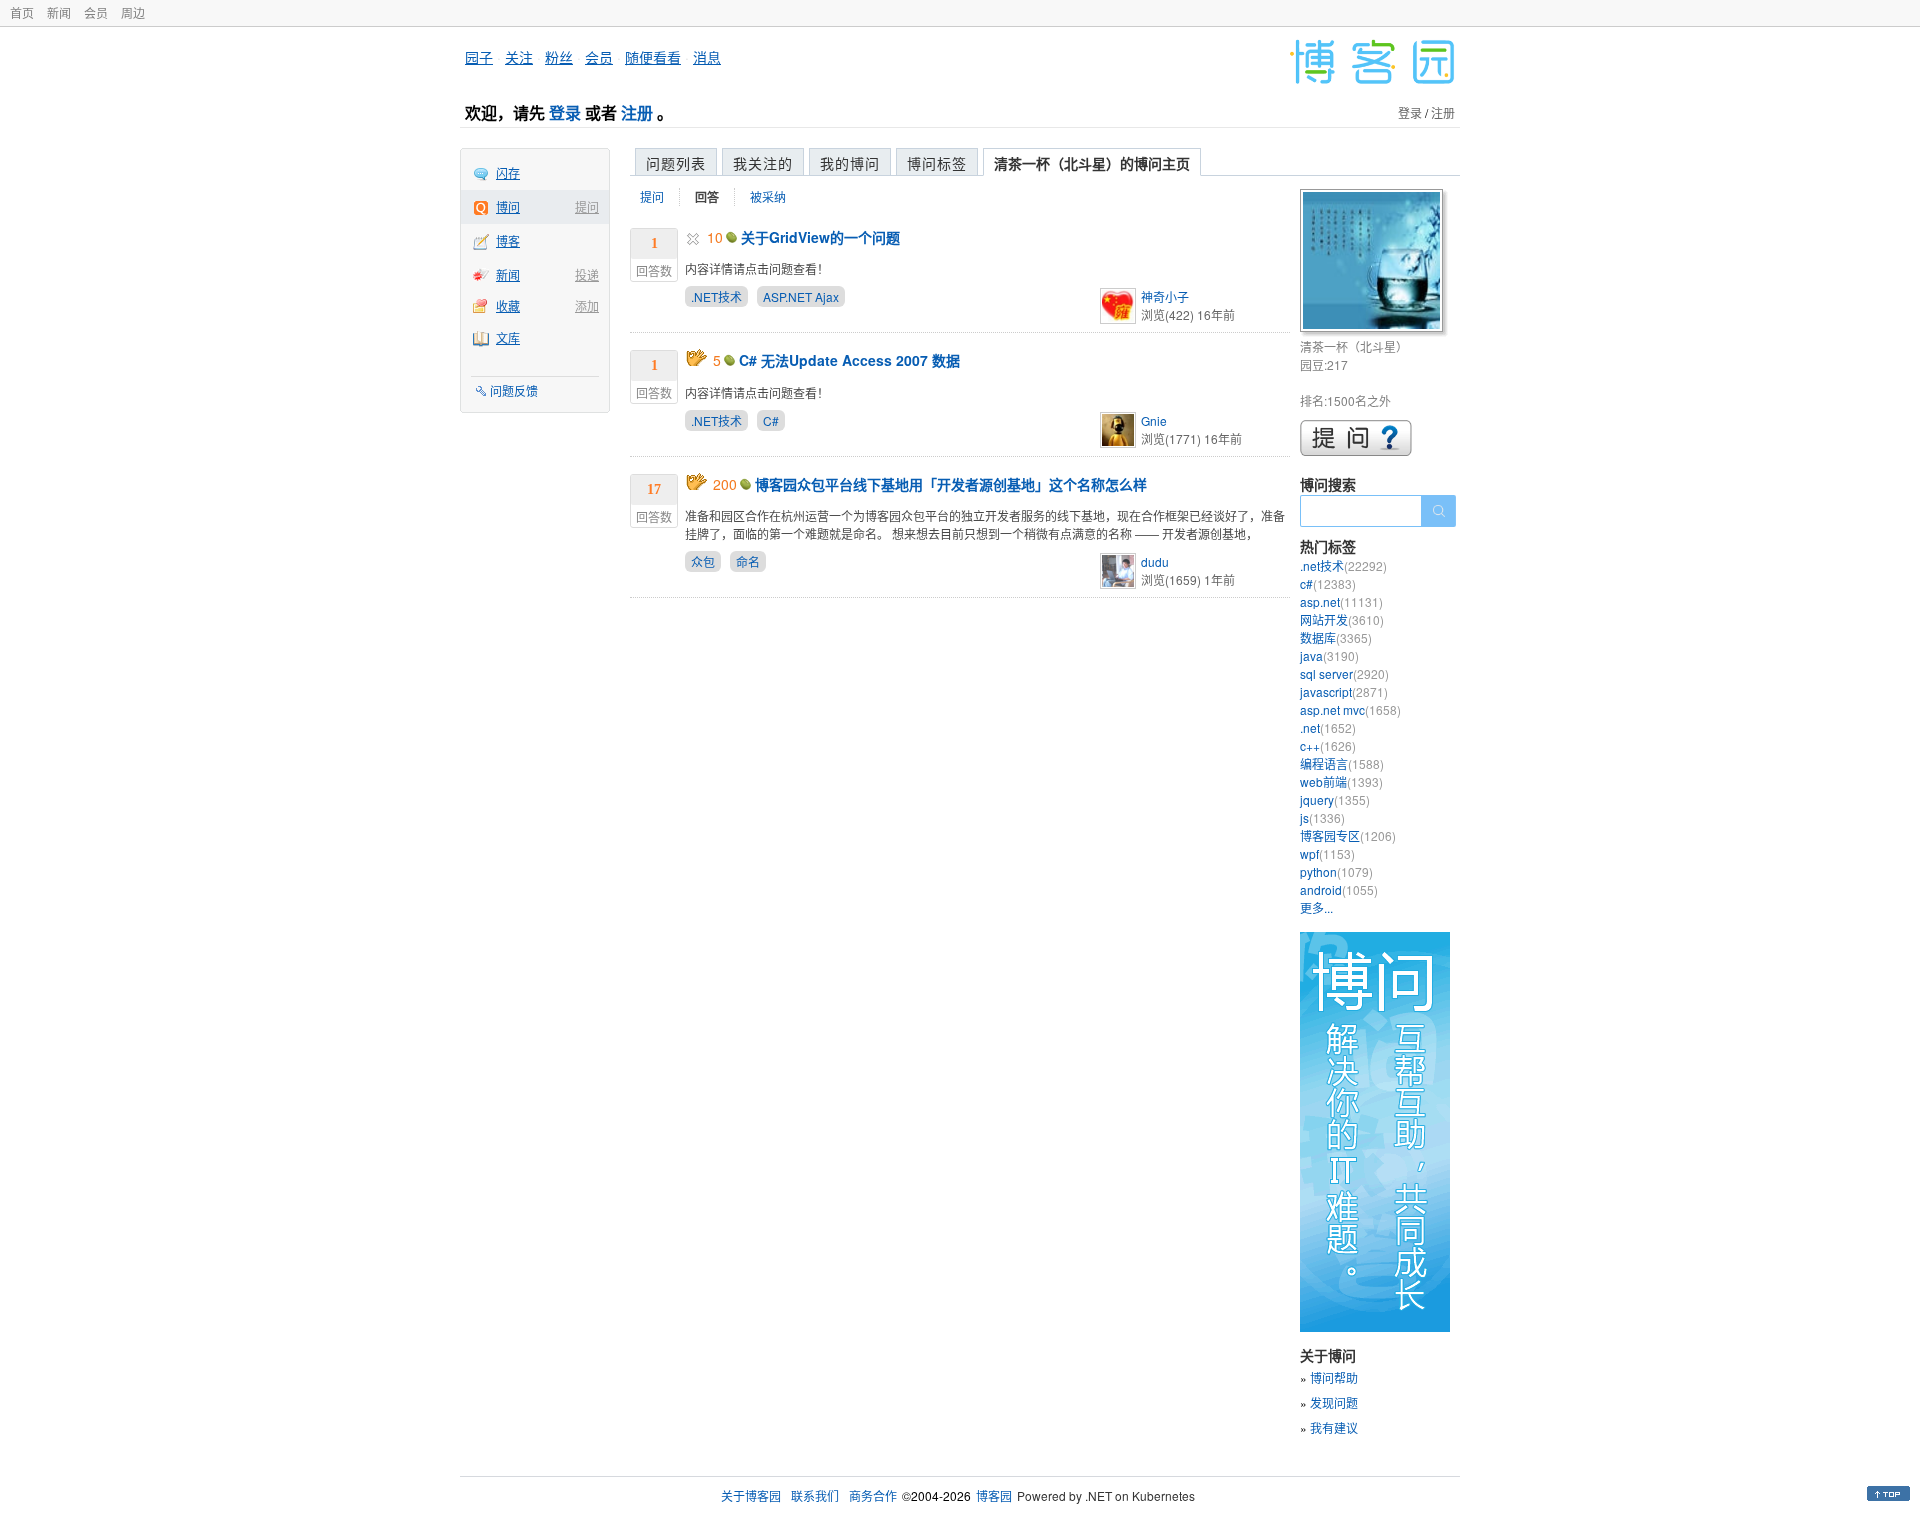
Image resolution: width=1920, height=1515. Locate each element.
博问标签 (937, 163)
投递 (587, 274)
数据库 (1336, 637)
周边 (133, 12)
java (1329, 655)
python (1336, 871)
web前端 (1341, 781)
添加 (587, 305)
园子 (479, 57)
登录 (565, 112)
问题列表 (676, 163)
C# (771, 420)
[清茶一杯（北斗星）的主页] (1374, 263)
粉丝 (559, 57)
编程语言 (1342, 763)
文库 (508, 337)
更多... (1316, 907)
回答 (707, 197)
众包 (703, 561)
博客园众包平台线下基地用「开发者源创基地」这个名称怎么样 (951, 484)
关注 (519, 57)
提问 (587, 206)
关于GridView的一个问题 (820, 237)
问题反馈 (514, 390)
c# (1328, 583)
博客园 (994, 1495)
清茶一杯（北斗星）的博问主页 (1092, 163)
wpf (1327, 853)
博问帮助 (1334, 1377)
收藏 (508, 305)
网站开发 (1342, 619)
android (1339, 889)
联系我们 (815, 1495)
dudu (1155, 561)
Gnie (1154, 420)
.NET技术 (716, 296)
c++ (1328, 745)
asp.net (1341, 601)
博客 (508, 240)
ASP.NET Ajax (801, 296)
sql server (1344, 673)
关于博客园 (751, 1495)
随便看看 (653, 57)
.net (1328, 727)
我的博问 (850, 163)
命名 (748, 561)
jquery (1335, 799)
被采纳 (768, 196)
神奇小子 (1165, 296)
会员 (96, 12)
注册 (637, 112)
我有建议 (1334, 1427)
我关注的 (763, 163)
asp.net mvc (1350, 709)
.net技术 (1343, 565)
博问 (508, 206)
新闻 (59, 12)
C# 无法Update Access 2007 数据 (849, 360)
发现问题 (1334, 1402)
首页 (22, 12)
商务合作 (873, 1495)
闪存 (508, 172)
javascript (1344, 691)
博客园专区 (1348, 835)
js (1322, 817)
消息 (707, 57)
